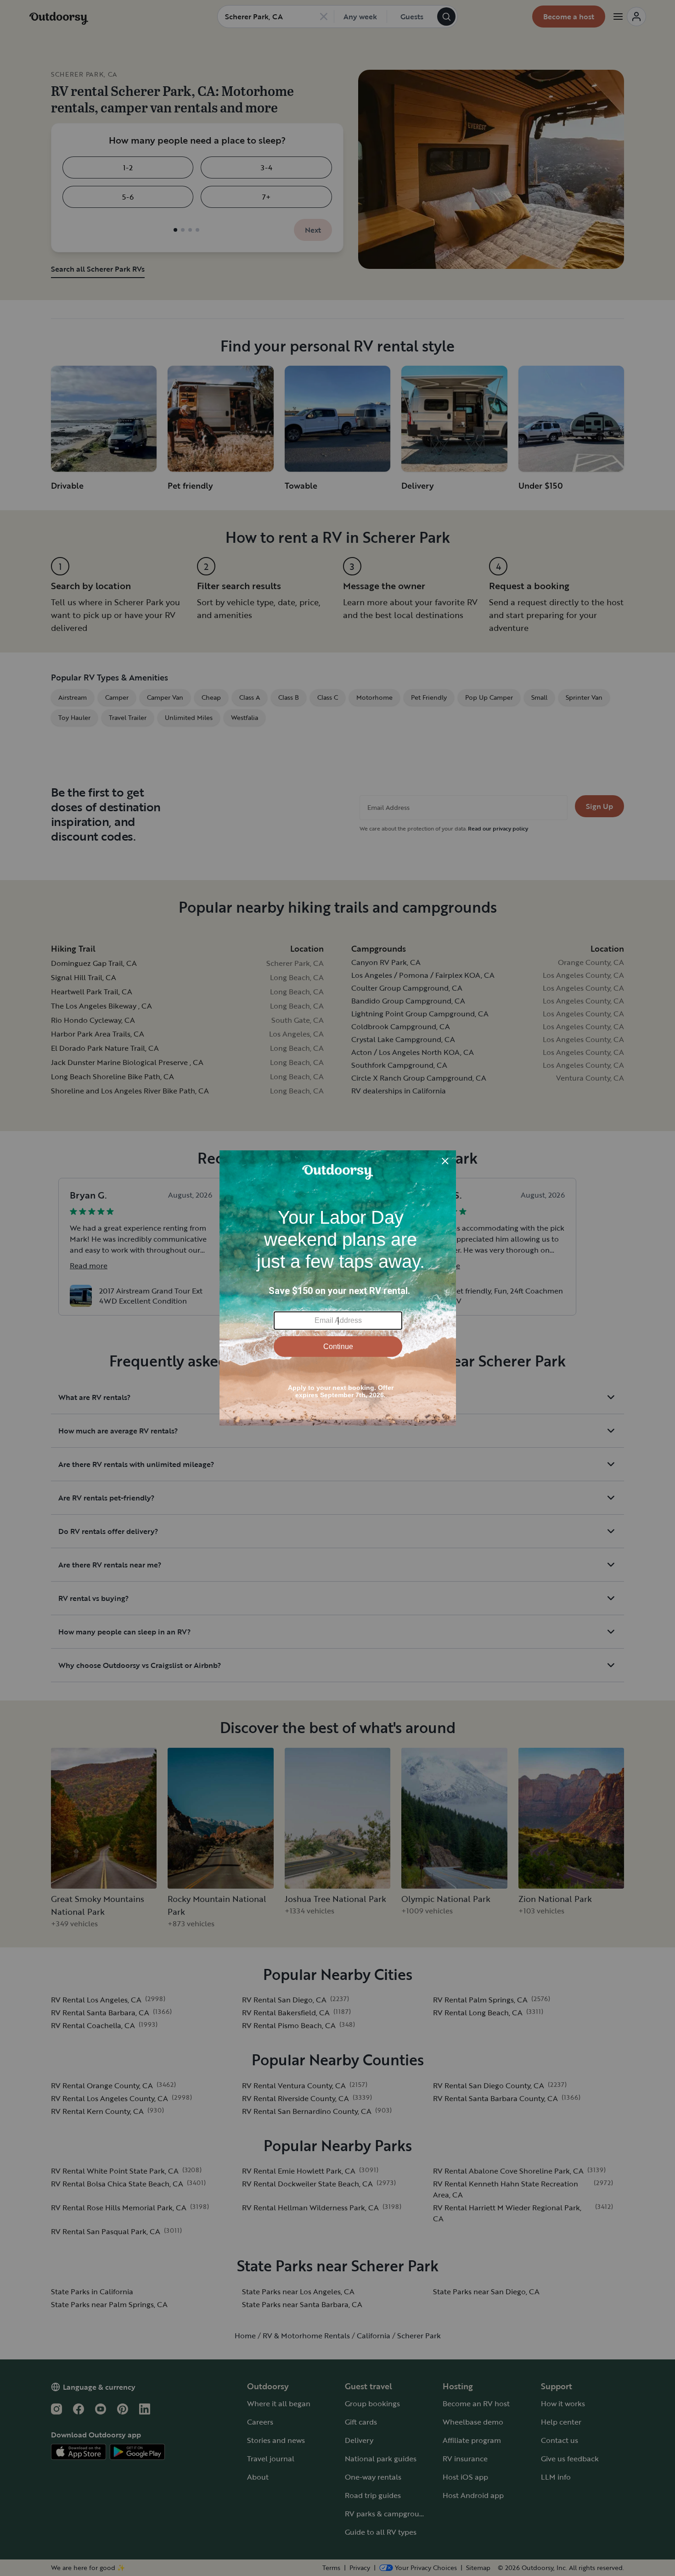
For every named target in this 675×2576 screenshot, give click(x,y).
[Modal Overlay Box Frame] (338, 1288)
